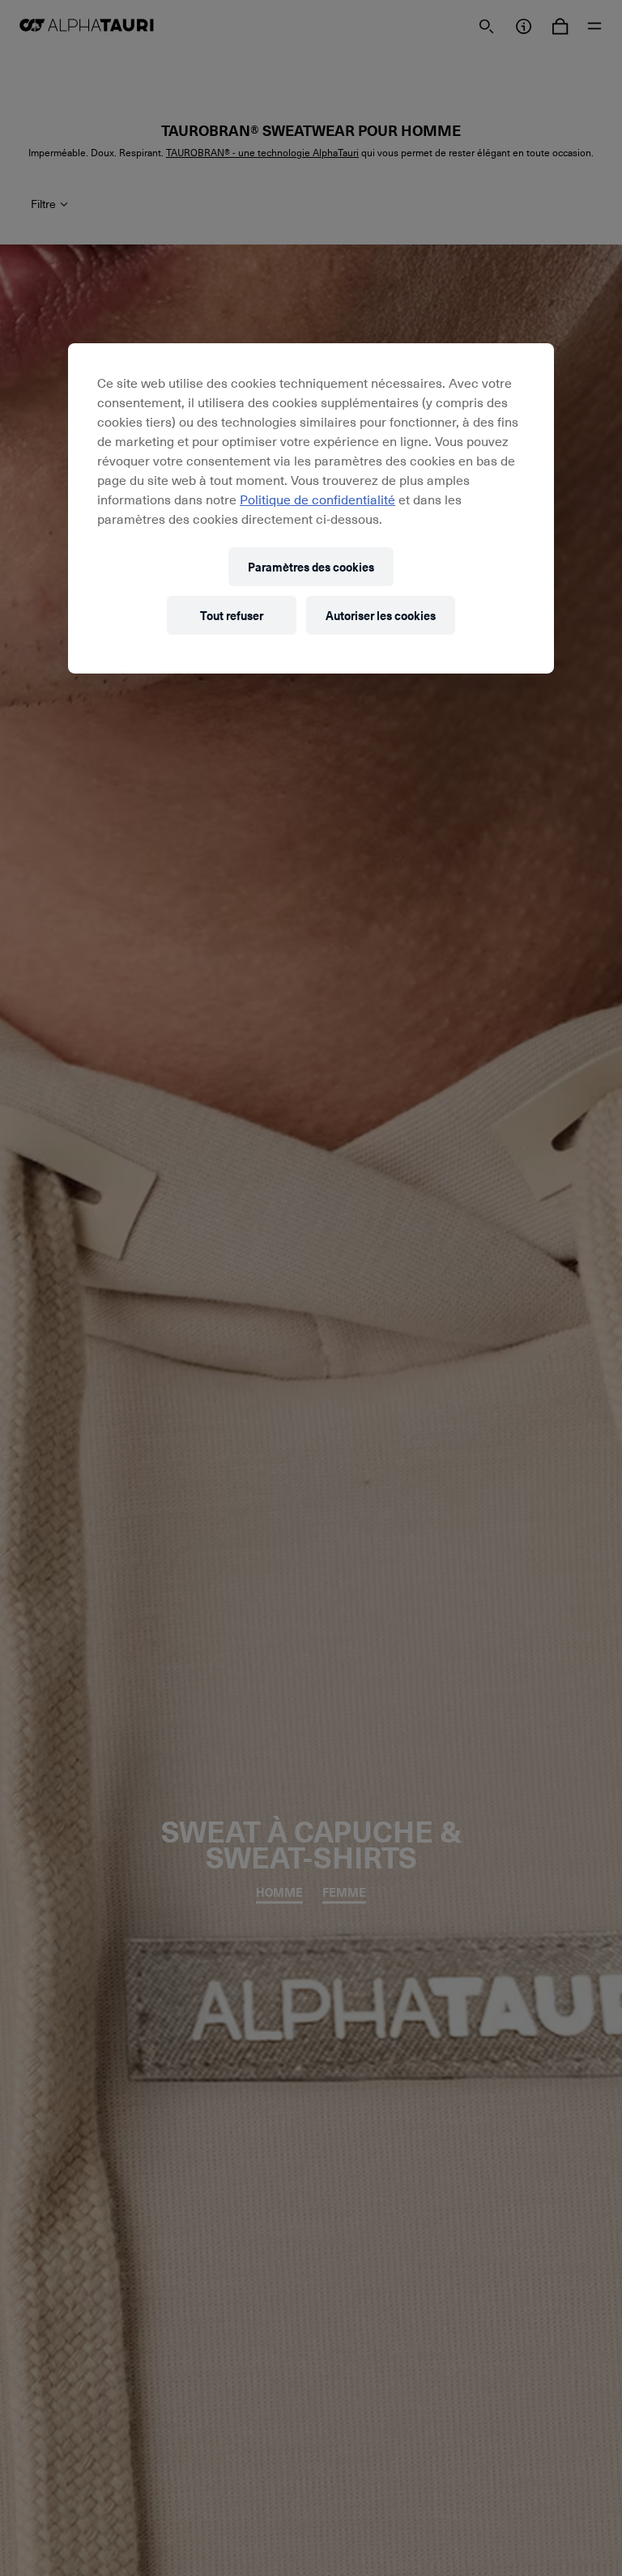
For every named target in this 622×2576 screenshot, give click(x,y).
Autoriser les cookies (381, 615)
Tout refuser (232, 615)
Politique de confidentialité (317, 499)
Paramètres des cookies (311, 566)
